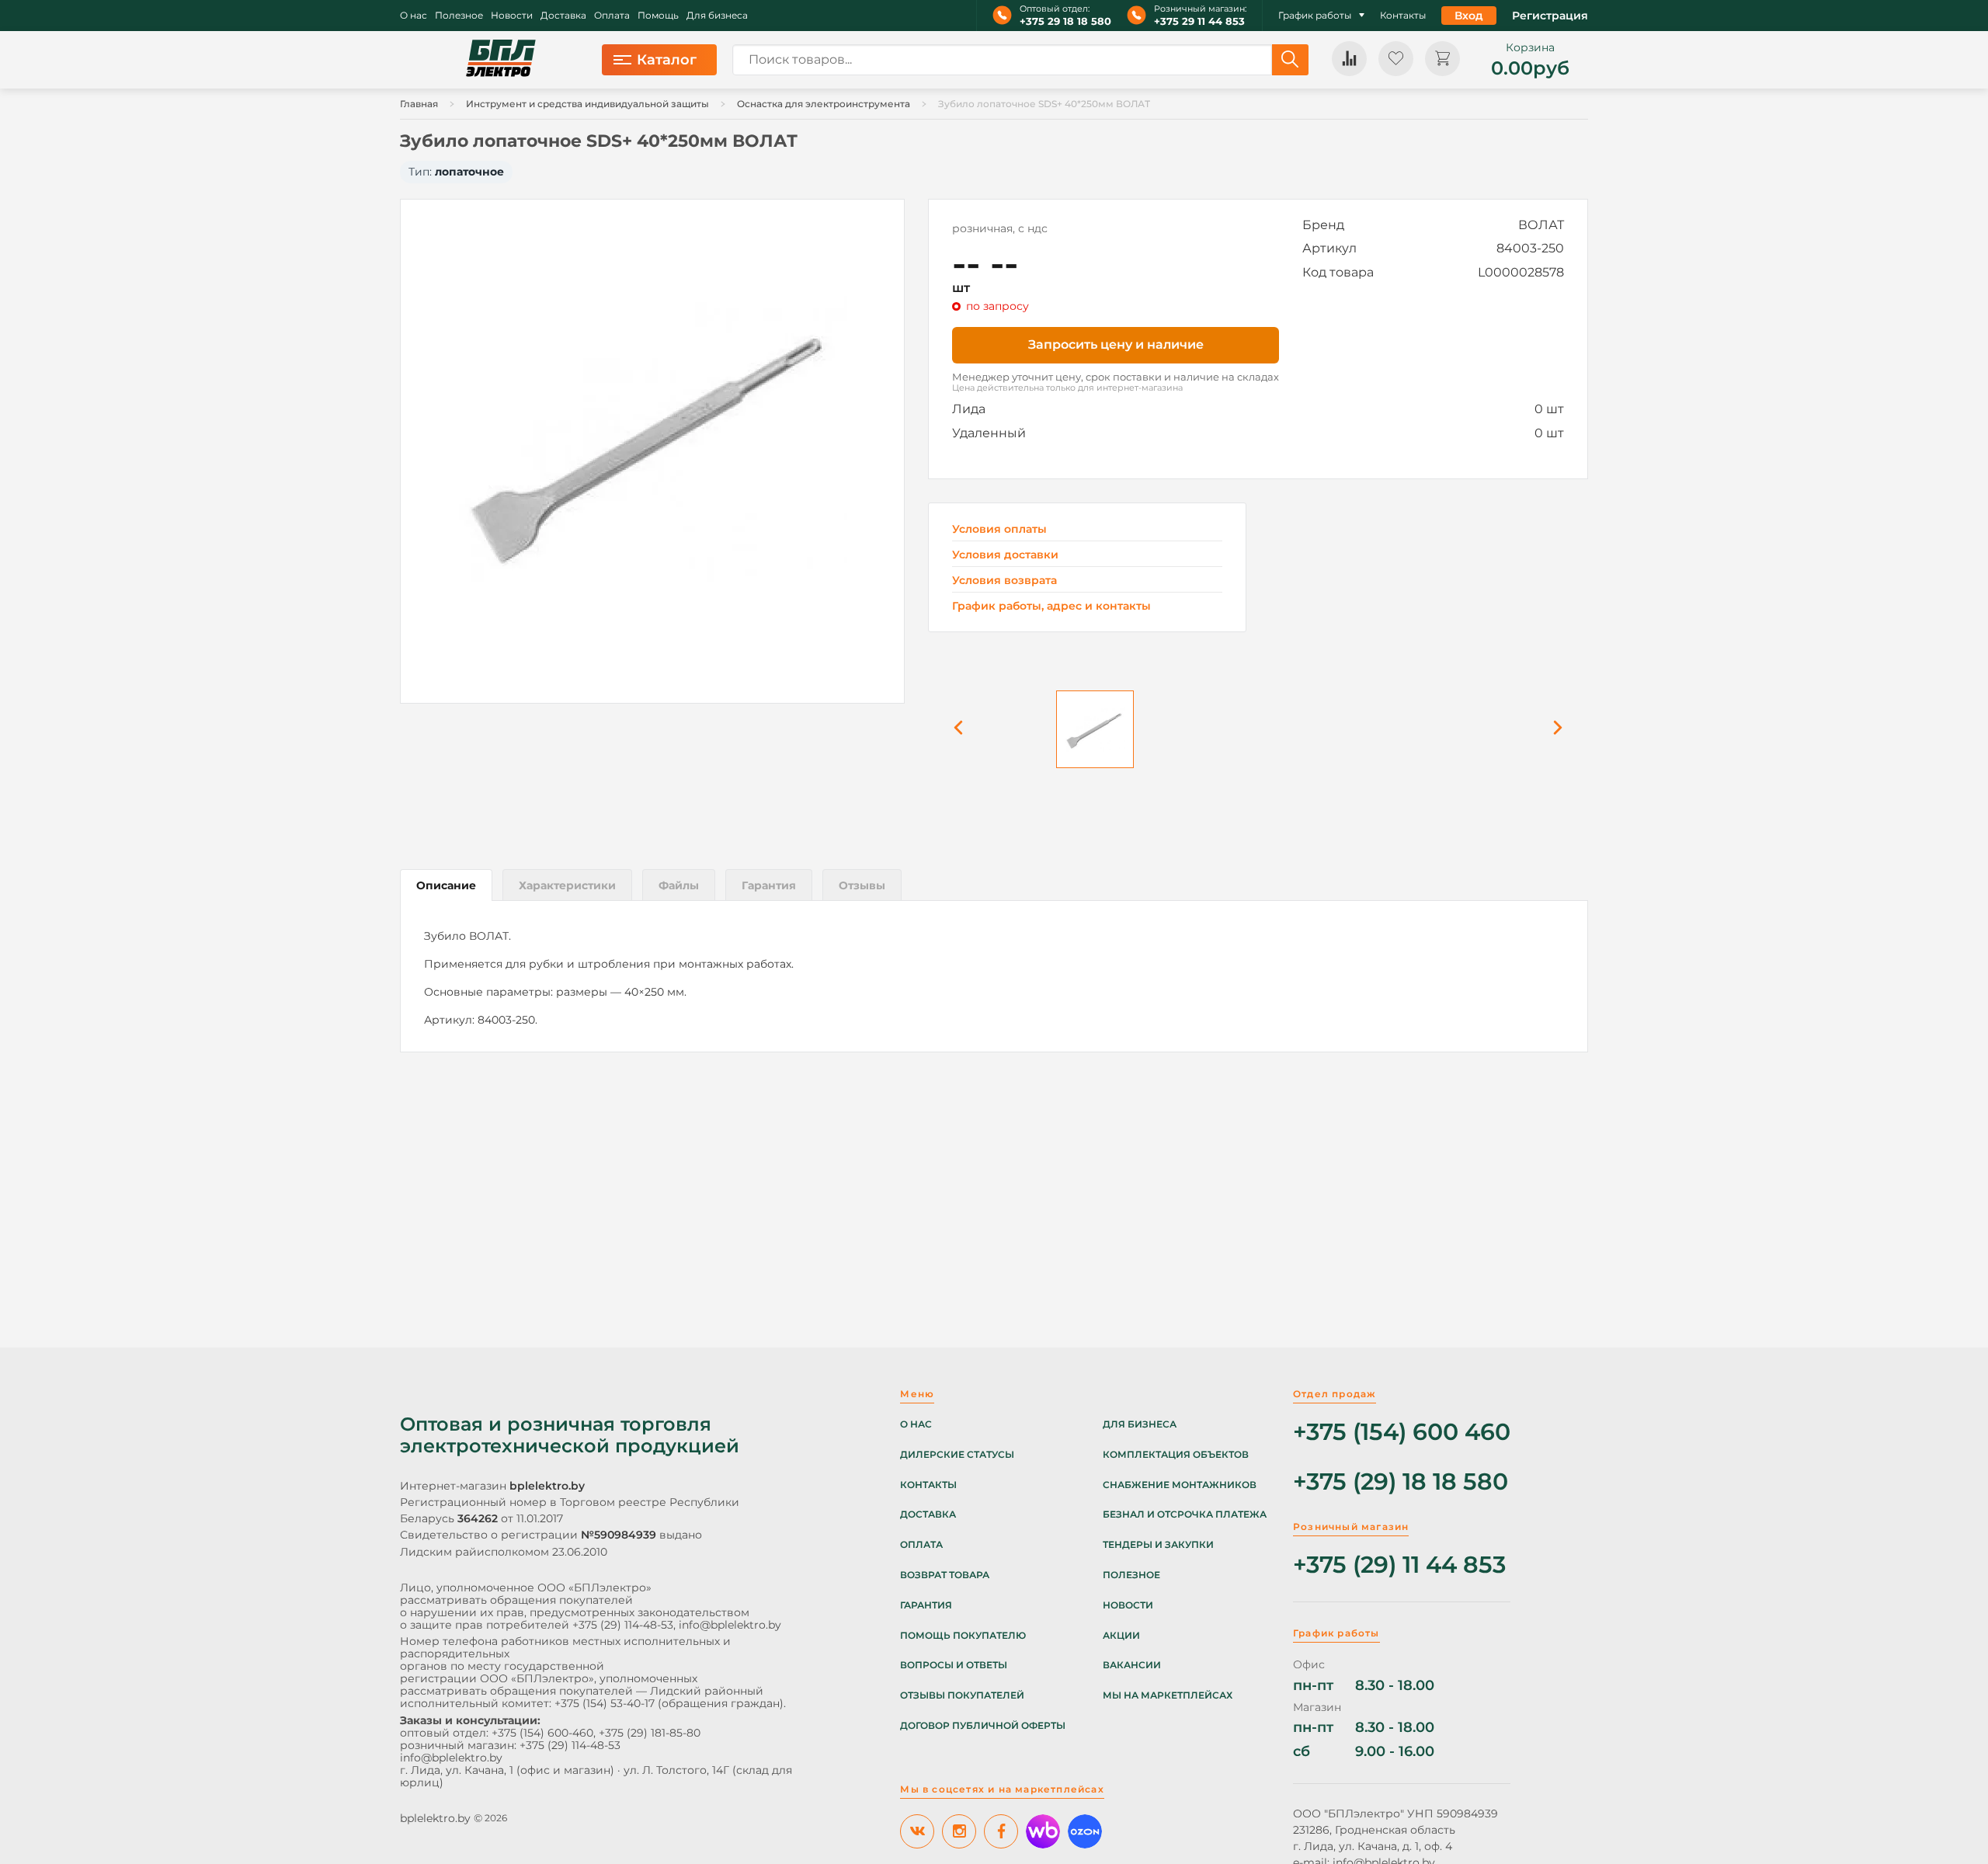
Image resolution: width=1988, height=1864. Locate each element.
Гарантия (926, 1605)
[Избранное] (1396, 59)
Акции (1121, 1636)
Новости (512, 16)
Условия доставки (1005, 555)
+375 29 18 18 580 (1065, 21)
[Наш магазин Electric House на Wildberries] (1043, 1831)
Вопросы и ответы (954, 1665)
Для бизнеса (717, 16)
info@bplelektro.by (730, 1625)
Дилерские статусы (957, 1455)
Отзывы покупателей (962, 1695)
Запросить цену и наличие (1116, 344)
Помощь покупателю (963, 1636)
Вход (1469, 16)
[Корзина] (1442, 59)
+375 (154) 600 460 (1402, 1433)
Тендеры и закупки (1158, 1545)
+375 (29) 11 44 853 (1399, 1565)
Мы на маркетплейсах (1168, 1695)
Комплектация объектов (1176, 1455)
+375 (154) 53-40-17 (605, 1703)
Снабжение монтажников (1180, 1485)
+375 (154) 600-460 (542, 1733)
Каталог (667, 60)
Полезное (459, 16)
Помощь (658, 16)
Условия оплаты (999, 529)
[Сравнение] (1349, 59)
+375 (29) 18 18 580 (1401, 1482)
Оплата (612, 16)
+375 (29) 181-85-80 (650, 1733)
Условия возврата (1004, 581)
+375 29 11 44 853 (1199, 21)
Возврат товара (945, 1575)
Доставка (563, 16)
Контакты (1403, 16)
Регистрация (1550, 16)
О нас (414, 16)
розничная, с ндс (1000, 228)
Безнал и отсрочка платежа (1185, 1514)
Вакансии (1132, 1665)
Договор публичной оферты (983, 1726)
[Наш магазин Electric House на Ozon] (1085, 1831)
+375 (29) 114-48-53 (623, 1625)
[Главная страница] (501, 60)
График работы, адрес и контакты (1051, 606)
